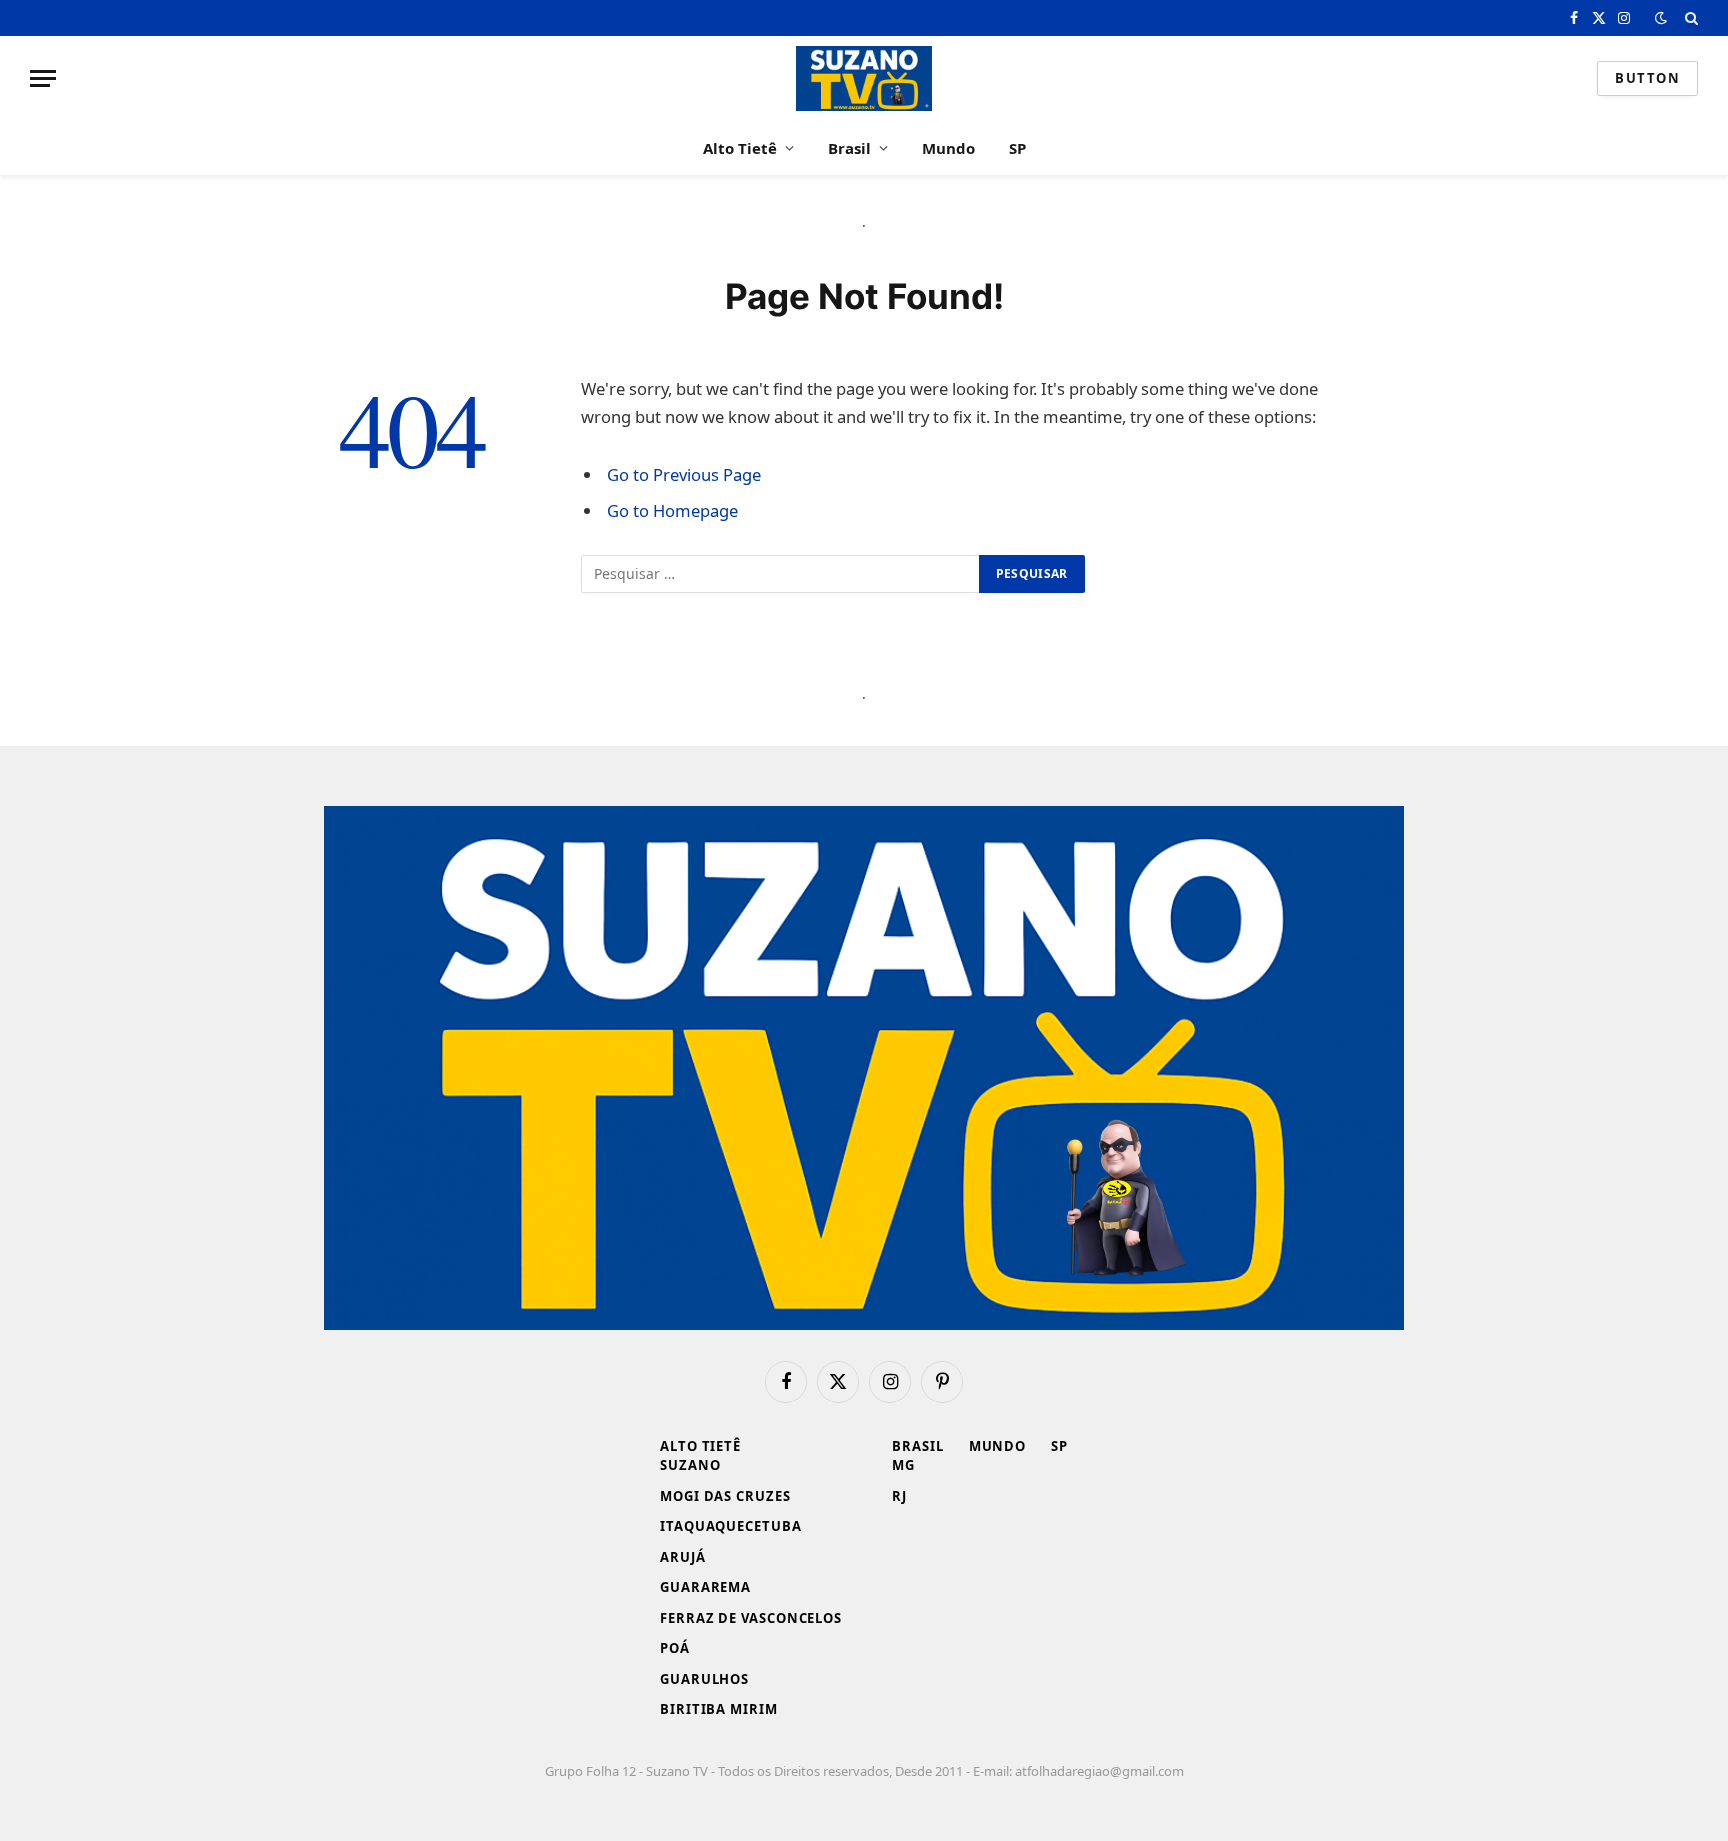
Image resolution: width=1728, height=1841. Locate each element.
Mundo (948, 148)
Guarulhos (704, 1679)
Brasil (849, 148)
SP (1017, 148)
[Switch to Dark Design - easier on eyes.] (1661, 18)
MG (903, 1465)
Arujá (683, 1557)
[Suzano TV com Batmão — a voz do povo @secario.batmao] (864, 78)
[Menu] (43, 78)
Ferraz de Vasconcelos (751, 1618)
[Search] (1689, 18)
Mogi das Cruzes (725, 1496)
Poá (675, 1648)
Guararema (705, 1587)
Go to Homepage (672, 510)
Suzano (690, 1465)
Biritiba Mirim (719, 1709)
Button (1647, 78)
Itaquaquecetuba (731, 1526)
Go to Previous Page (684, 474)
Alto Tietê (740, 148)
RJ (899, 1496)
